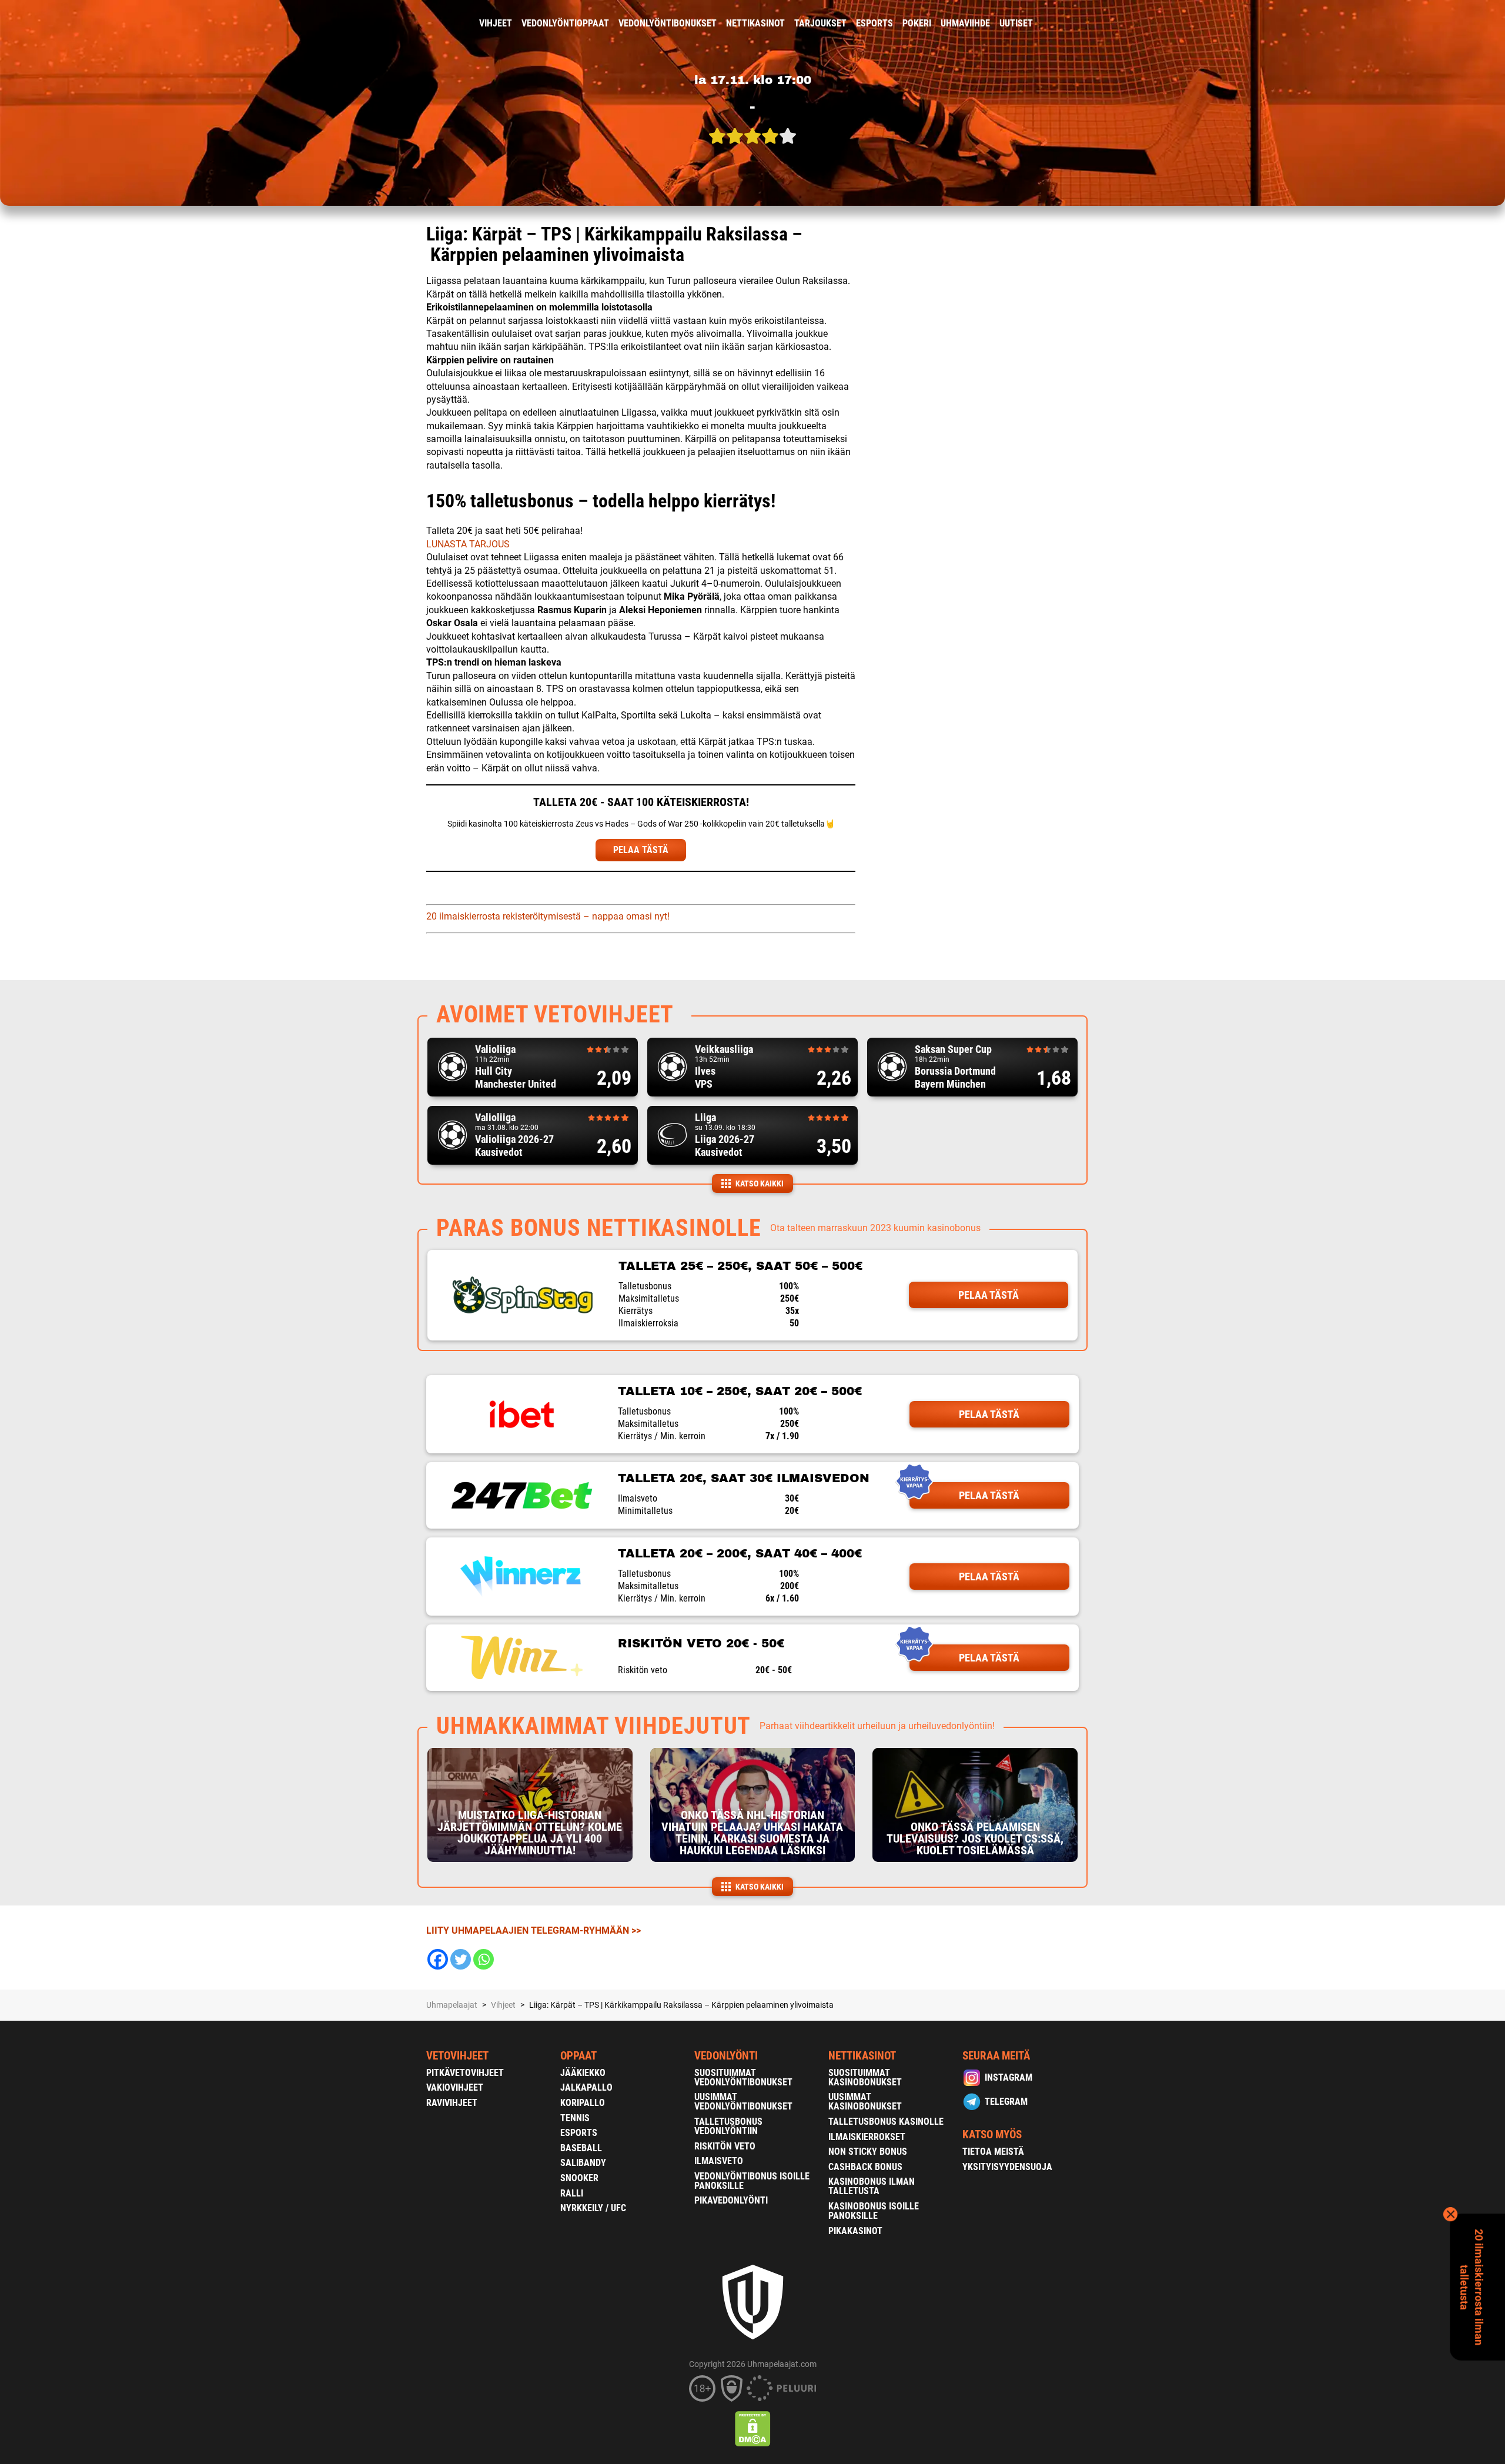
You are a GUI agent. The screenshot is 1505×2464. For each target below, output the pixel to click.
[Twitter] (461, 1959)
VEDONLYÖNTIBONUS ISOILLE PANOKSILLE (752, 2181)
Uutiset (1016, 23)
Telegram (1006, 2102)
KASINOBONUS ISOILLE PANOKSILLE (874, 2211)
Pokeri (917, 23)
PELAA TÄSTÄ (641, 850)
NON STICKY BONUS (868, 2152)
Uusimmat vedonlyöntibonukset (743, 2102)
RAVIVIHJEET (452, 2103)
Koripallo (583, 2103)
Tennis (575, 2118)
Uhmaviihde (965, 23)
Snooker (579, 2178)
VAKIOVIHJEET (455, 2087)
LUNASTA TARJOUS (468, 544)
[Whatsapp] (484, 1959)
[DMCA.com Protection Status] (753, 2429)
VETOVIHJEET (457, 2056)
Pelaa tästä (989, 1295)
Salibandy (583, 2163)
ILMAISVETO (719, 2161)
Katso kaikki (760, 1183)
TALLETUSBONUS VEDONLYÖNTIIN (728, 2126)
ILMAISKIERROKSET (867, 2137)
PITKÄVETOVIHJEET (465, 2073)
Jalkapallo (586, 2087)
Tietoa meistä (993, 2152)
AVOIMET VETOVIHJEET (555, 1014)
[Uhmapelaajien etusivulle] (418, 24)
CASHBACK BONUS (865, 2167)
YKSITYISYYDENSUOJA (1007, 2167)
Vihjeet (496, 23)
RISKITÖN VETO (725, 2146)
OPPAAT (578, 2056)
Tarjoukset (820, 23)
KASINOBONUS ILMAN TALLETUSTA (872, 2186)
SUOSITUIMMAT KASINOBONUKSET (865, 2077)
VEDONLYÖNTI (726, 2056)
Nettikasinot (755, 23)
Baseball (581, 2148)
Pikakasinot (855, 2231)
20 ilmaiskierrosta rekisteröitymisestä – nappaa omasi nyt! (548, 916)
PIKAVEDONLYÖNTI (731, 2200)
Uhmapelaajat (452, 2005)
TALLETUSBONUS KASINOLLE (886, 2122)
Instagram (1009, 2077)
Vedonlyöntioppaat (565, 23)
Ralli (572, 2193)
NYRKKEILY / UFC (593, 2208)
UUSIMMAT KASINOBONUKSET (865, 2102)
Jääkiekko (583, 2073)
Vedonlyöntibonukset (668, 23)
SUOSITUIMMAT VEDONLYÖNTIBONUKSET (743, 2077)
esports (874, 23)
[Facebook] (438, 1959)
